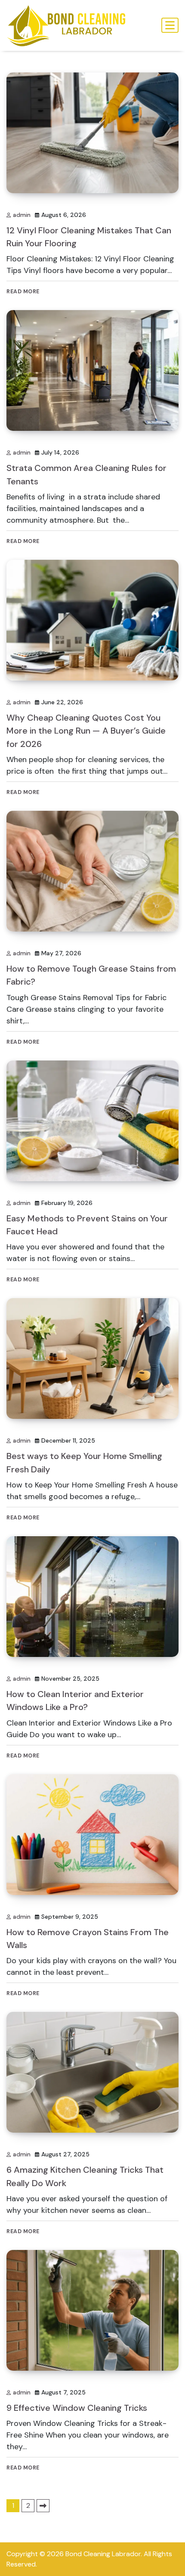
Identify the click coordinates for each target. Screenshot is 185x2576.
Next (43, 2506)
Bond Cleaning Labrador (103, 2554)
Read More (23, 291)
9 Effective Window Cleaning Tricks (77, 2408)
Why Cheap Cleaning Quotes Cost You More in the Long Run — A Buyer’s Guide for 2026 (86, 731)
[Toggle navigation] (170, 25)
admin (22, 215)
